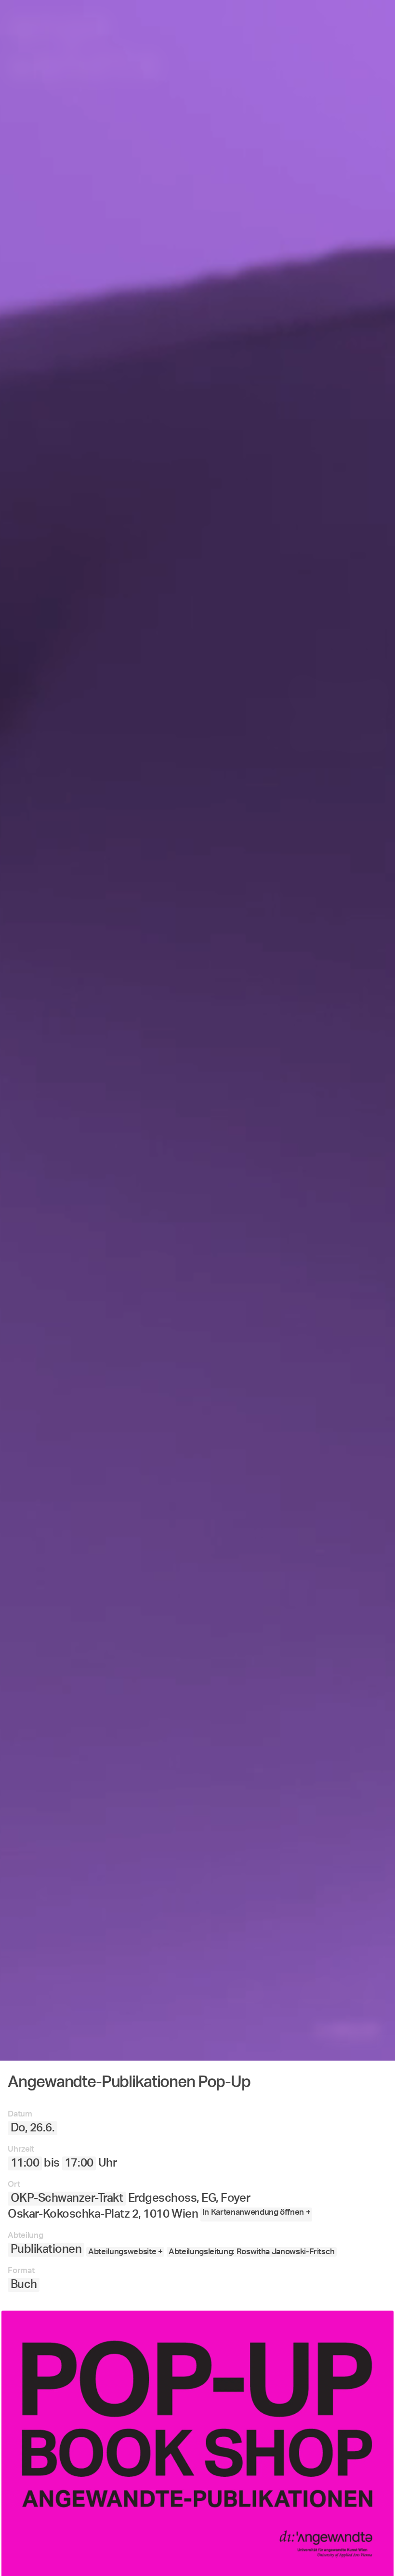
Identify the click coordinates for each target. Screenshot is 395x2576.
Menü (156, 2528)
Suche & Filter (222, 2528)
